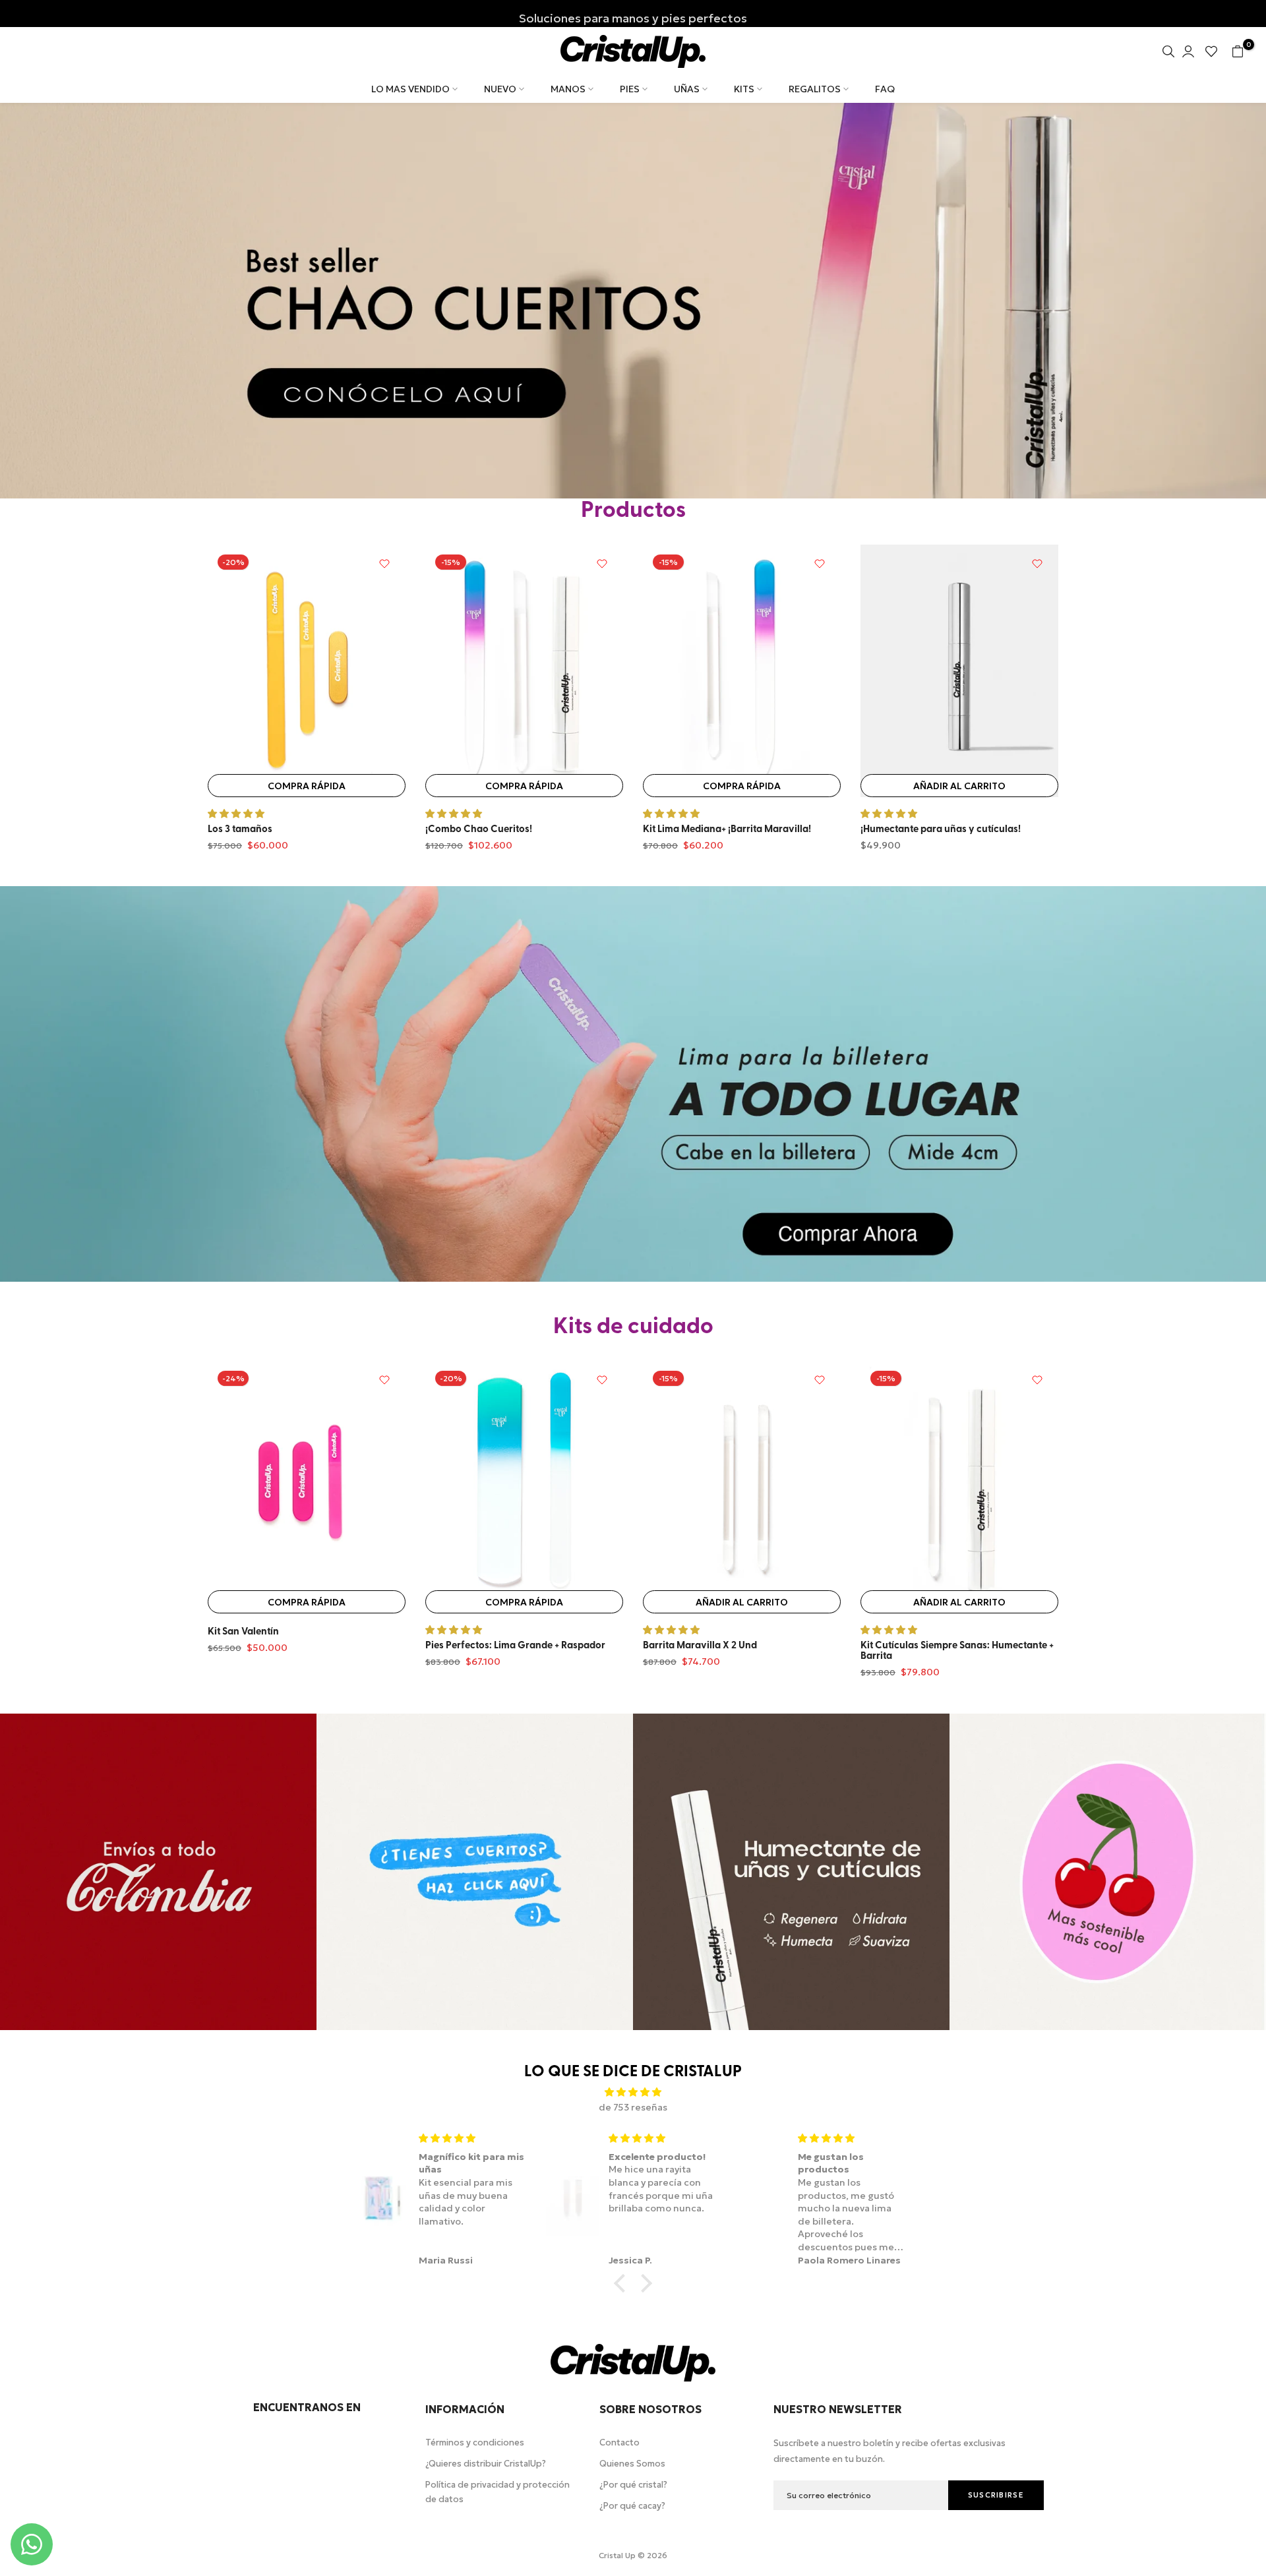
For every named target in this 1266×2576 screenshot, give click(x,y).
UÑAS (687, 89)
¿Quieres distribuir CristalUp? (486, 2464)
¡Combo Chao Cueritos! (479, 830)
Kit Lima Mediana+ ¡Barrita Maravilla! (727, 830)
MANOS (568, 89)
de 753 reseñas (633, 2107)
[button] (623, 2283)
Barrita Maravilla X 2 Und (700, 1646)
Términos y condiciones (475, 2442)
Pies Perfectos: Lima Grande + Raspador (515, 1646)
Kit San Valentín (243, 1633)
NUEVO (500, 89)
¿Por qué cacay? (632, 2506)
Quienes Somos (632, 2464)
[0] (1238, 51)
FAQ (885, 89)
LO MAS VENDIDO (410, 89)
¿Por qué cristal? (633, 2485)
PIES (630, 89)
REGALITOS (815, 89)
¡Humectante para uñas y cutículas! (941, 830)
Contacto (619, 2442)
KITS (744, 89)
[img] (633, 2092)
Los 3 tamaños (240, 830)
